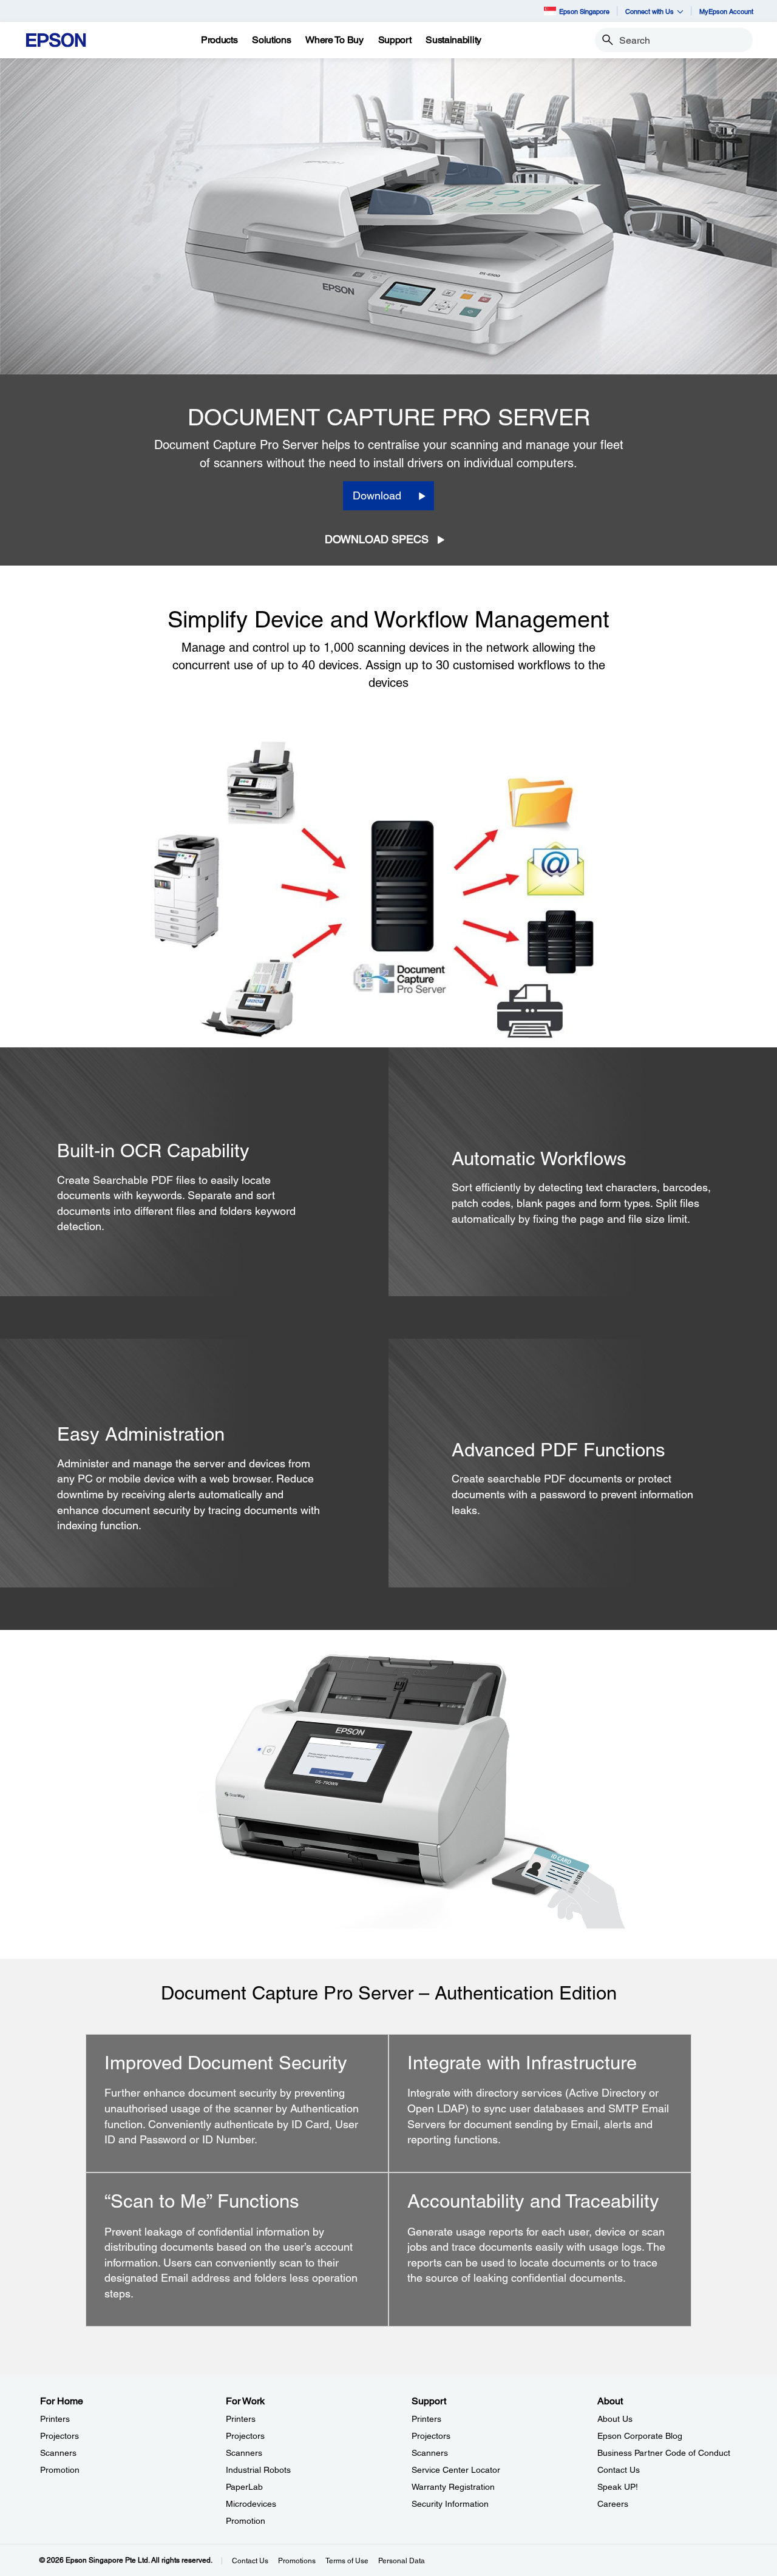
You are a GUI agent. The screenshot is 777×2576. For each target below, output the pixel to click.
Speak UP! (618, 2487)
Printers (55, 2419)
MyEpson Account (726, 11)
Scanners (58, 2453)
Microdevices (251, 2504)
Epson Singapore (584, 11)
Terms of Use (347, 2561)
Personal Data (402, 2561)
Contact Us (619, 2470)
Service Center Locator (456, 2470)
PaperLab (244, 2487)
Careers (613, 2504)
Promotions (297, 2561)
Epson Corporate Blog (640, 2436)
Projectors (59, 2436)
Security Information (450, 2504)
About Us (615, 2419)
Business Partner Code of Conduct (664, 2453)
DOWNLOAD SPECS (377, 539)
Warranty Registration (453, 2487)
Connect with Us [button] (650, 11)
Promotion (60, 2470)
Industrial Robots (258, 2470)
